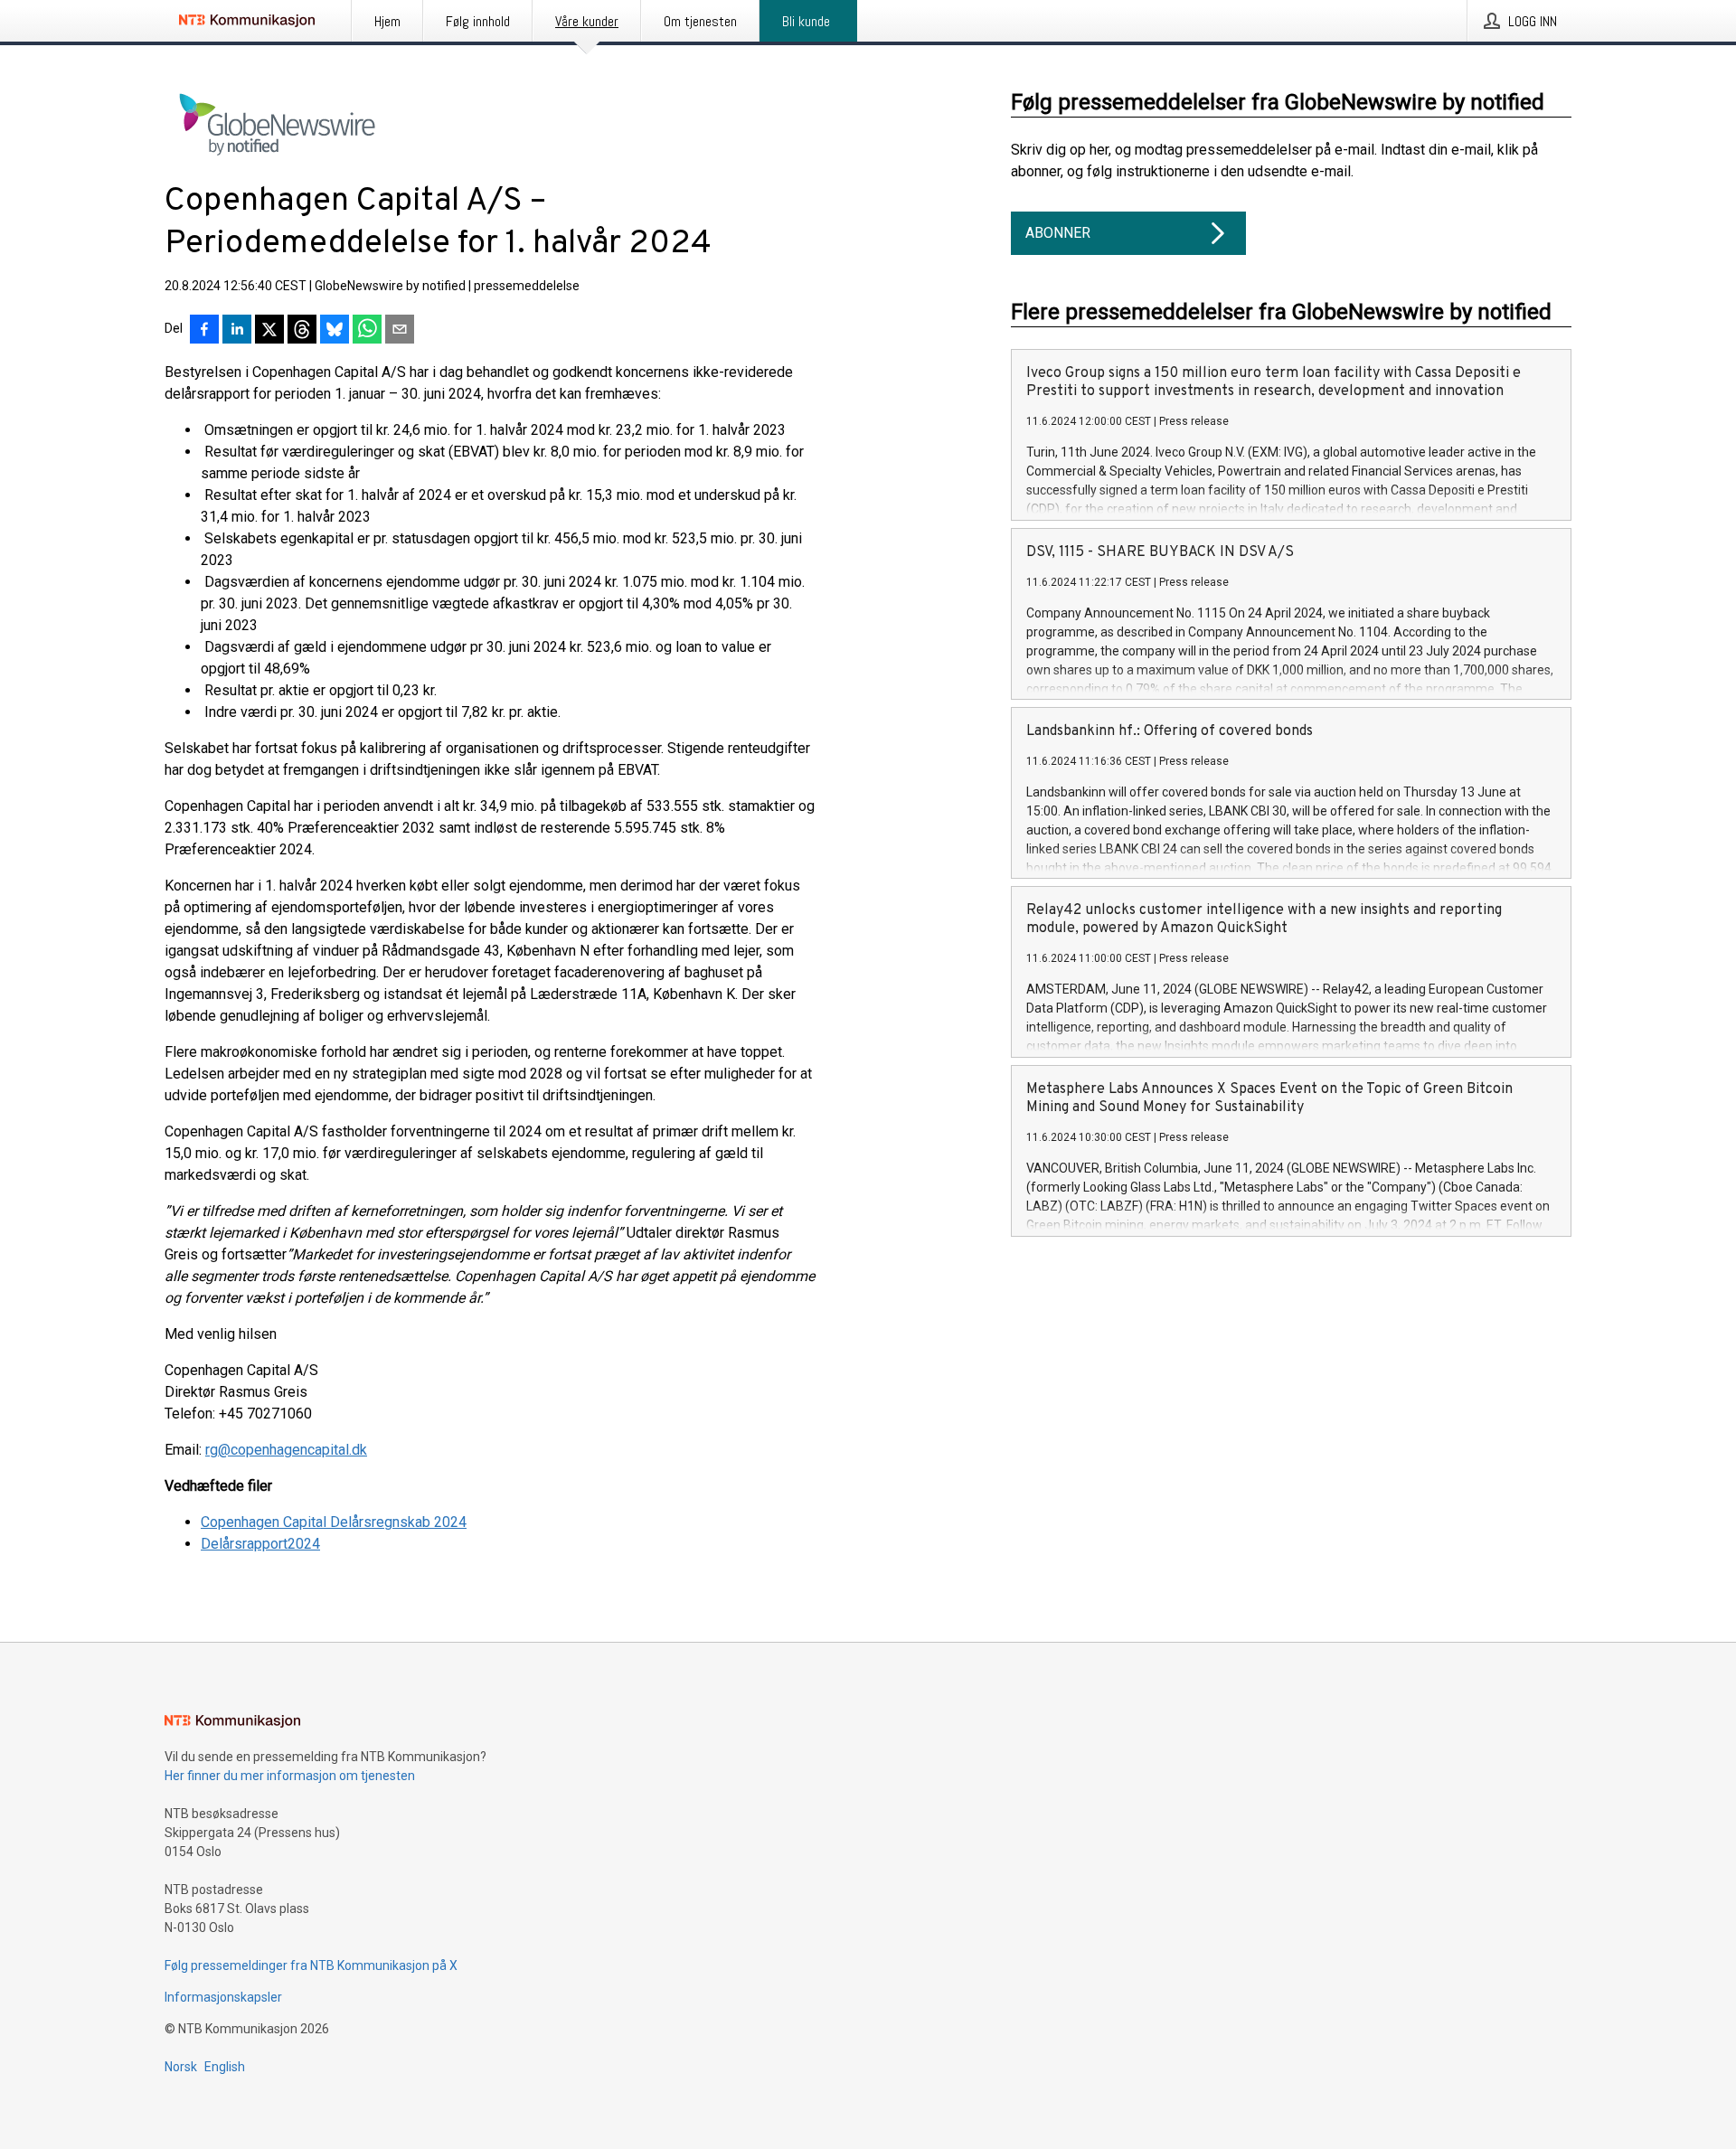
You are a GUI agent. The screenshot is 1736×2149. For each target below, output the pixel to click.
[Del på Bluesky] (335, 331)
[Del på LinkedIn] (237, 331)
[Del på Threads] (302, 331)
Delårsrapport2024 (260, 1544)
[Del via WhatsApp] (367, 331)
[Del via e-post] (400, 331)
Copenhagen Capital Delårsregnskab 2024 (334, 1522)
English (225, 2067)
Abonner (1058, 233)
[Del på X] (269, 331)
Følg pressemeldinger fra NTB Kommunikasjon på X (311, 1965)
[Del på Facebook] (204, 331)
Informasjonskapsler (223, 1997)
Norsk (181, 2067)
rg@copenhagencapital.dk (286, 1450)
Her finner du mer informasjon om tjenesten (290, 1776)
